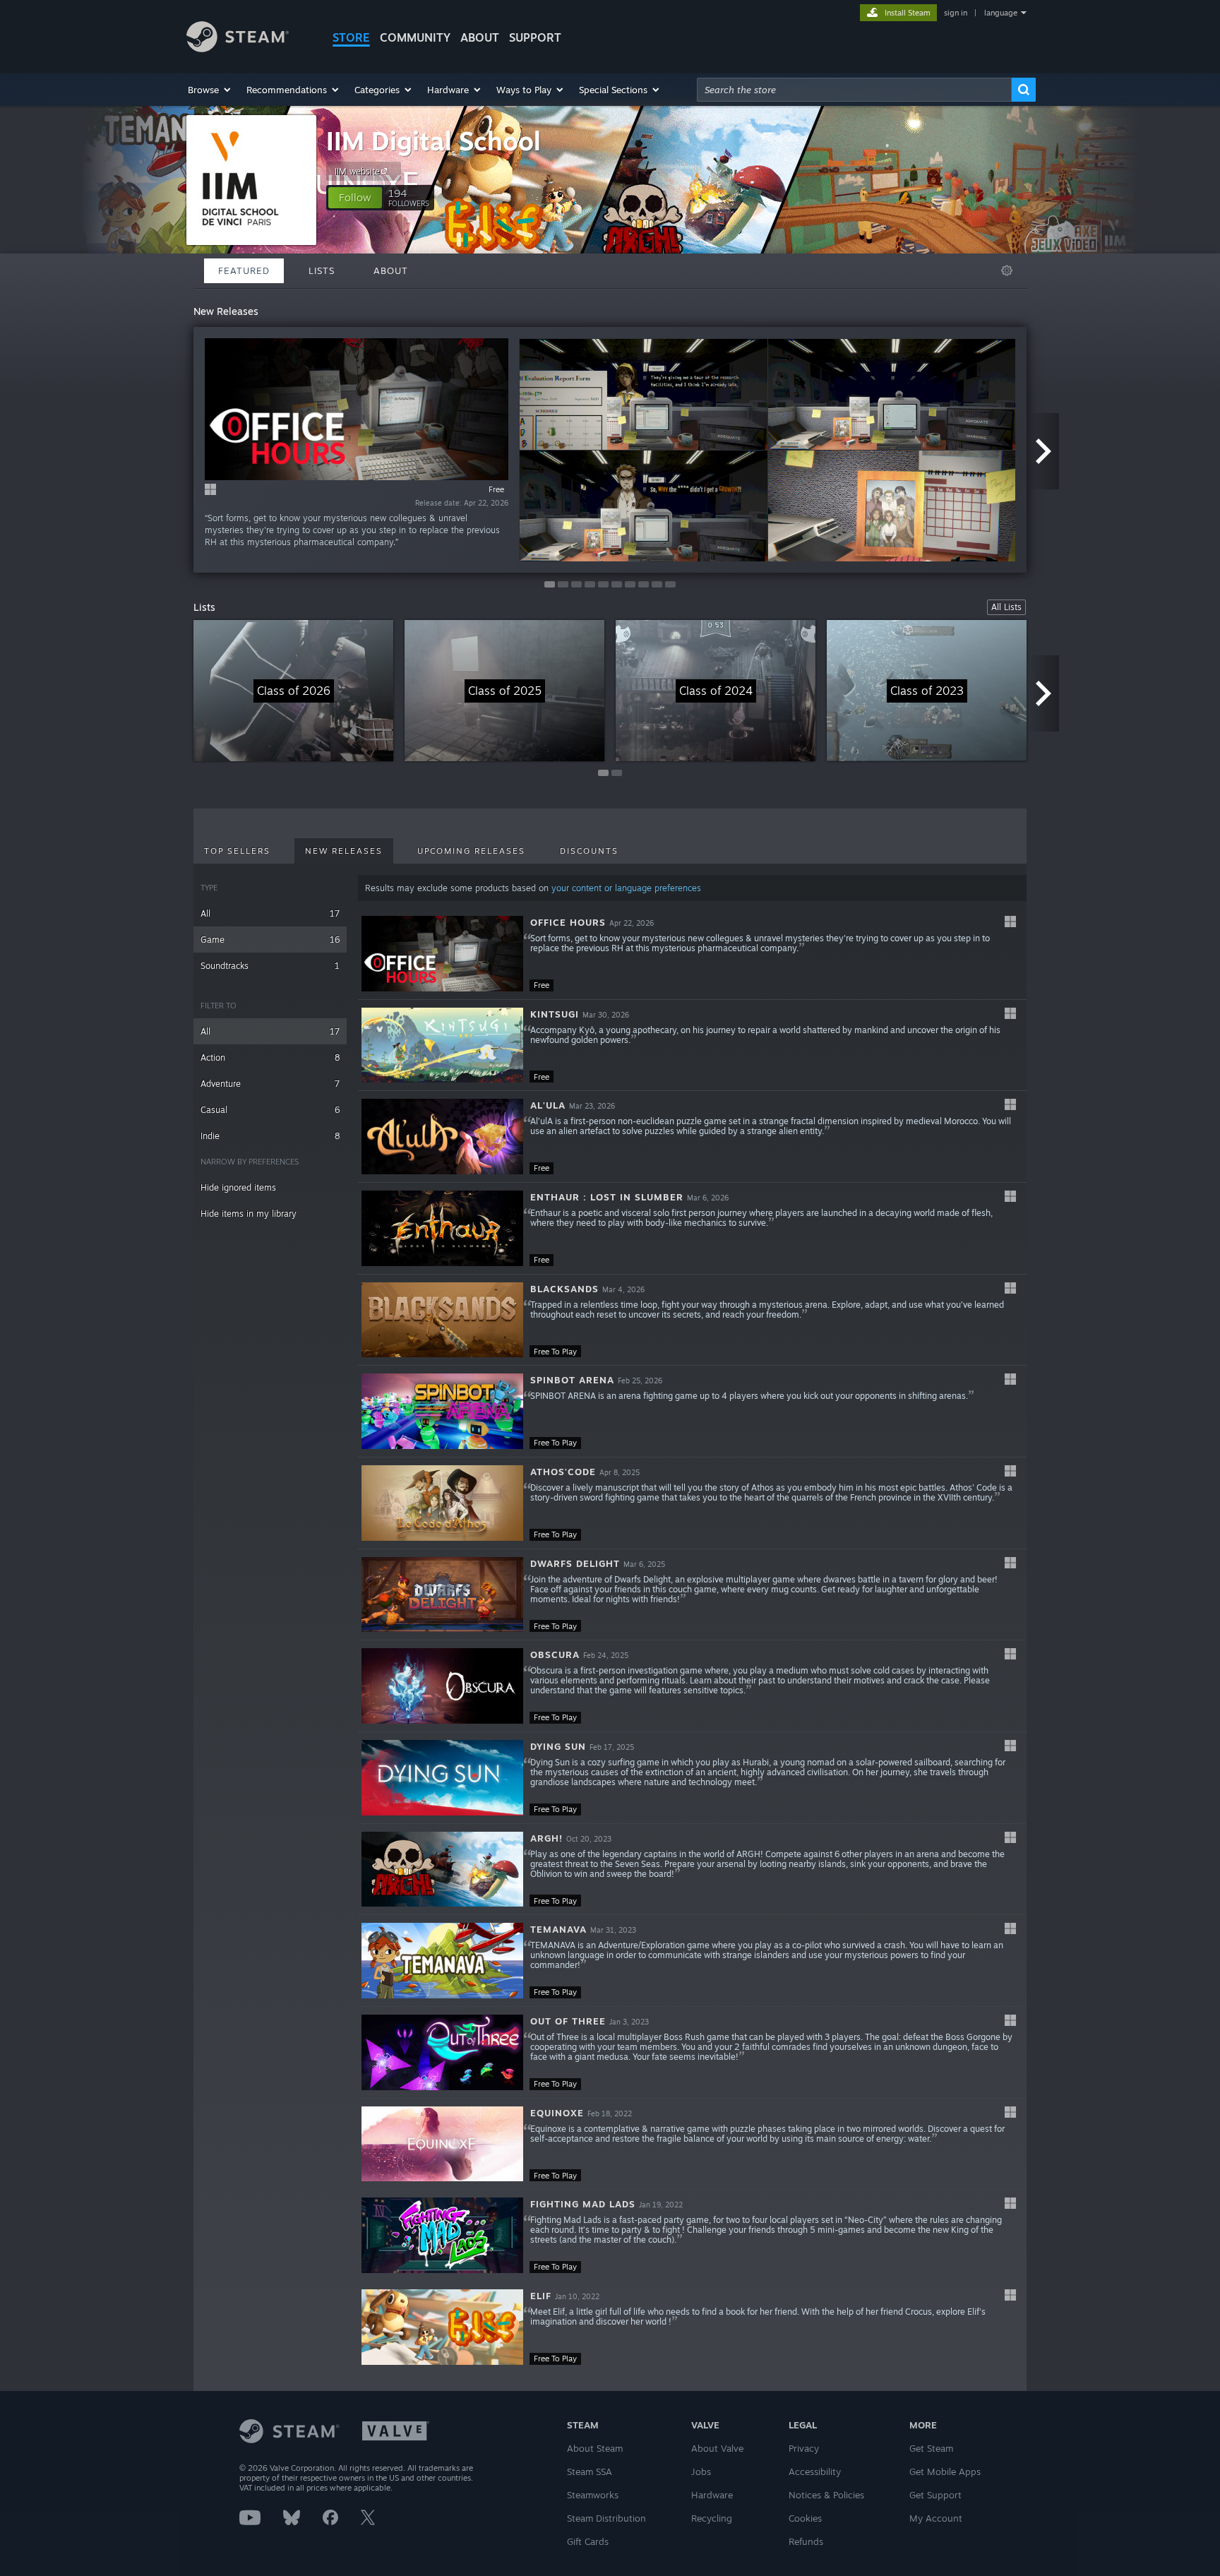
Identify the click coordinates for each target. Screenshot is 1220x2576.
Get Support (935, 2495)
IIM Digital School (433, 141)
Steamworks (593, 2495)
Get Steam (931, 2448)
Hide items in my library (249, 1214)
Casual (270, 1110)
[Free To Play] (442, 1320)
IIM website (357, 171)
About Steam (595, 2448)
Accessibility (815, 2471)
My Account (936, 2518)
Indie (270, 1136)
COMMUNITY (415, 37)
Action (270, 1057)
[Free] (442, 954)
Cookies (805, 2518)
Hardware (712, 2495)
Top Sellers (237, 851)
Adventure (270, 1084)
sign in (956, 13)
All (270, 913)
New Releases (344, 851)
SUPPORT (535, 37)
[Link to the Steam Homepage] (238, 48)
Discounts (589, 851)
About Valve (717, 2448)
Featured (244, 270)
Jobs (701, 2471)
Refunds (806, 2541)
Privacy (804, 2448)
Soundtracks (270, 966)
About (480, 37)
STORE (351, 37)
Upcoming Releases (471, 851)
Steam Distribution (606, 2518)
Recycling (712, 2518)
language (1001, 13)
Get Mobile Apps (945, 2471)
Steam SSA (590, 2471)
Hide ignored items (238, 1187)
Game (270, 940)
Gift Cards (588, 2541)
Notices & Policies (826, 2495)
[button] (210, 90)
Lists (322, 270)
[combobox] (854, 90)
